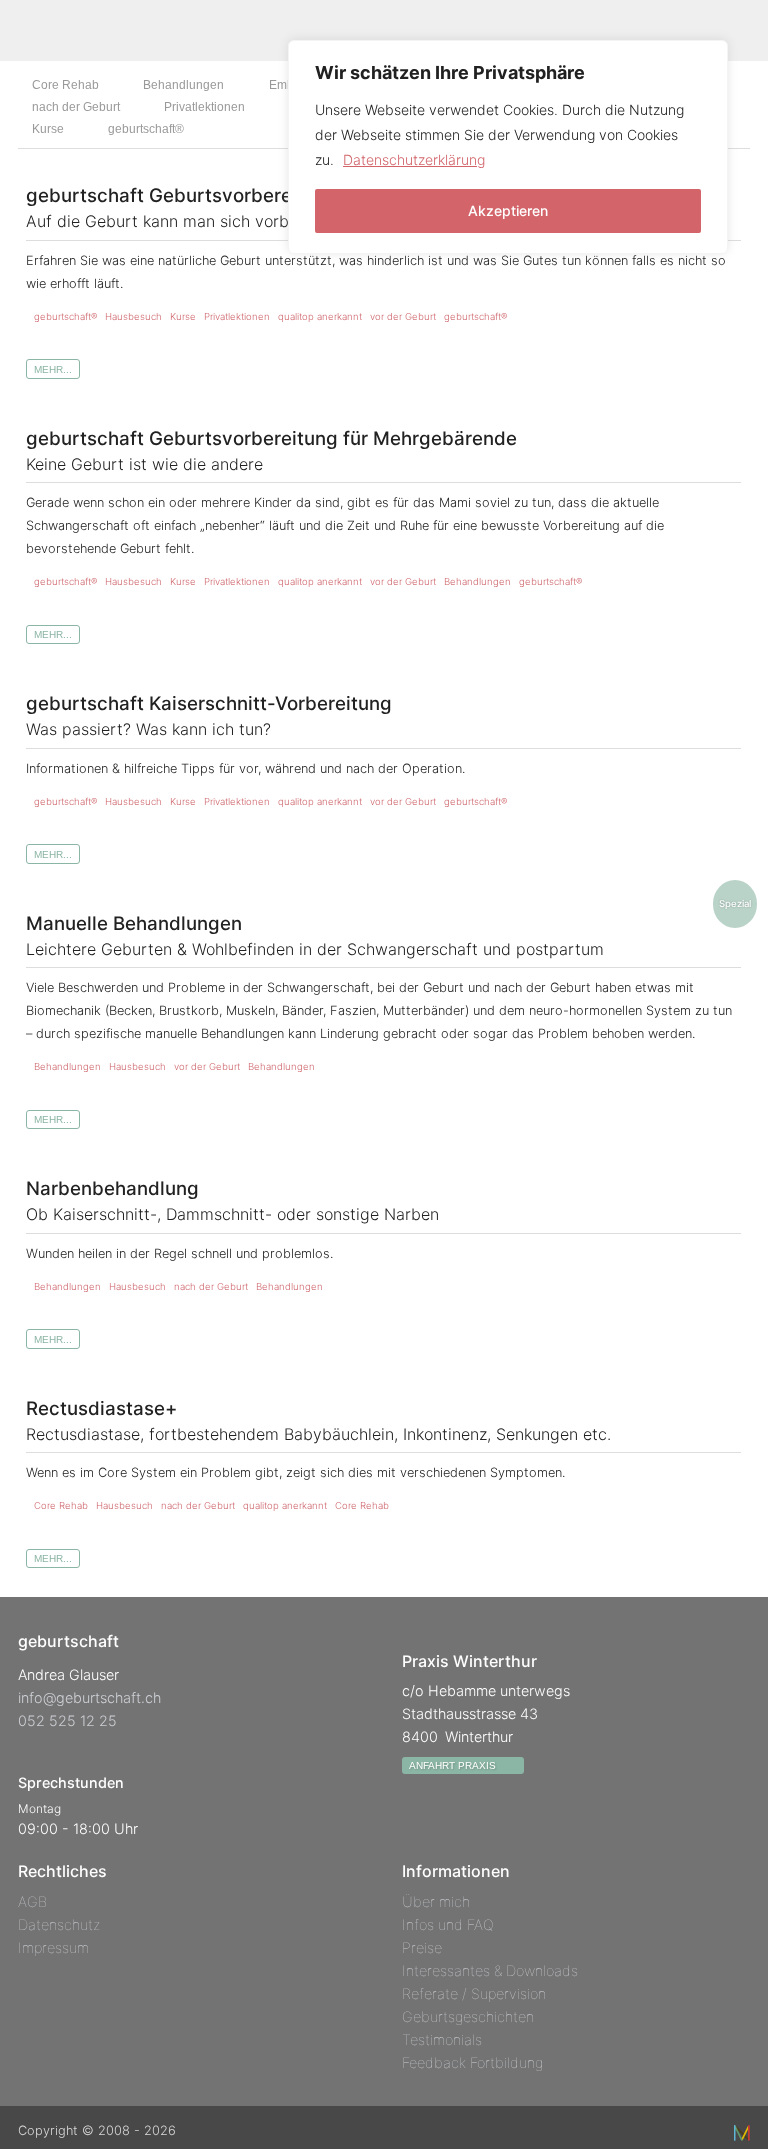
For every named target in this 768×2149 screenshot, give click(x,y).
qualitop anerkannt (320, 316)
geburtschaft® (146, 129)
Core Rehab (65, 84)
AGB (32, 1901)
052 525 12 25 (67, 1720)
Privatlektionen (204, 107)
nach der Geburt (76, 107)
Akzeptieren (508, 210)
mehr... (53, 369)
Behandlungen (183, 84)
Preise (422, 1947)
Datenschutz (59, 1924)
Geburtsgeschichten (468, 2016)
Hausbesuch (133, 316)
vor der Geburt (403, 316)
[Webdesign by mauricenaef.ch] (742, 2131)
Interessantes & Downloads (490, 1970)
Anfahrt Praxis (454, 1765)
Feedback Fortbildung (472, 2062)
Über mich (436, 1901)
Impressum (53, 1947)
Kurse (48, 129)
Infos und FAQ (448, 1924)
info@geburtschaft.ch (89, 1697)
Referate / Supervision (474, 1993)
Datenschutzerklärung (414, 159)
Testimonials (442, 2039)
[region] (508, 147)
